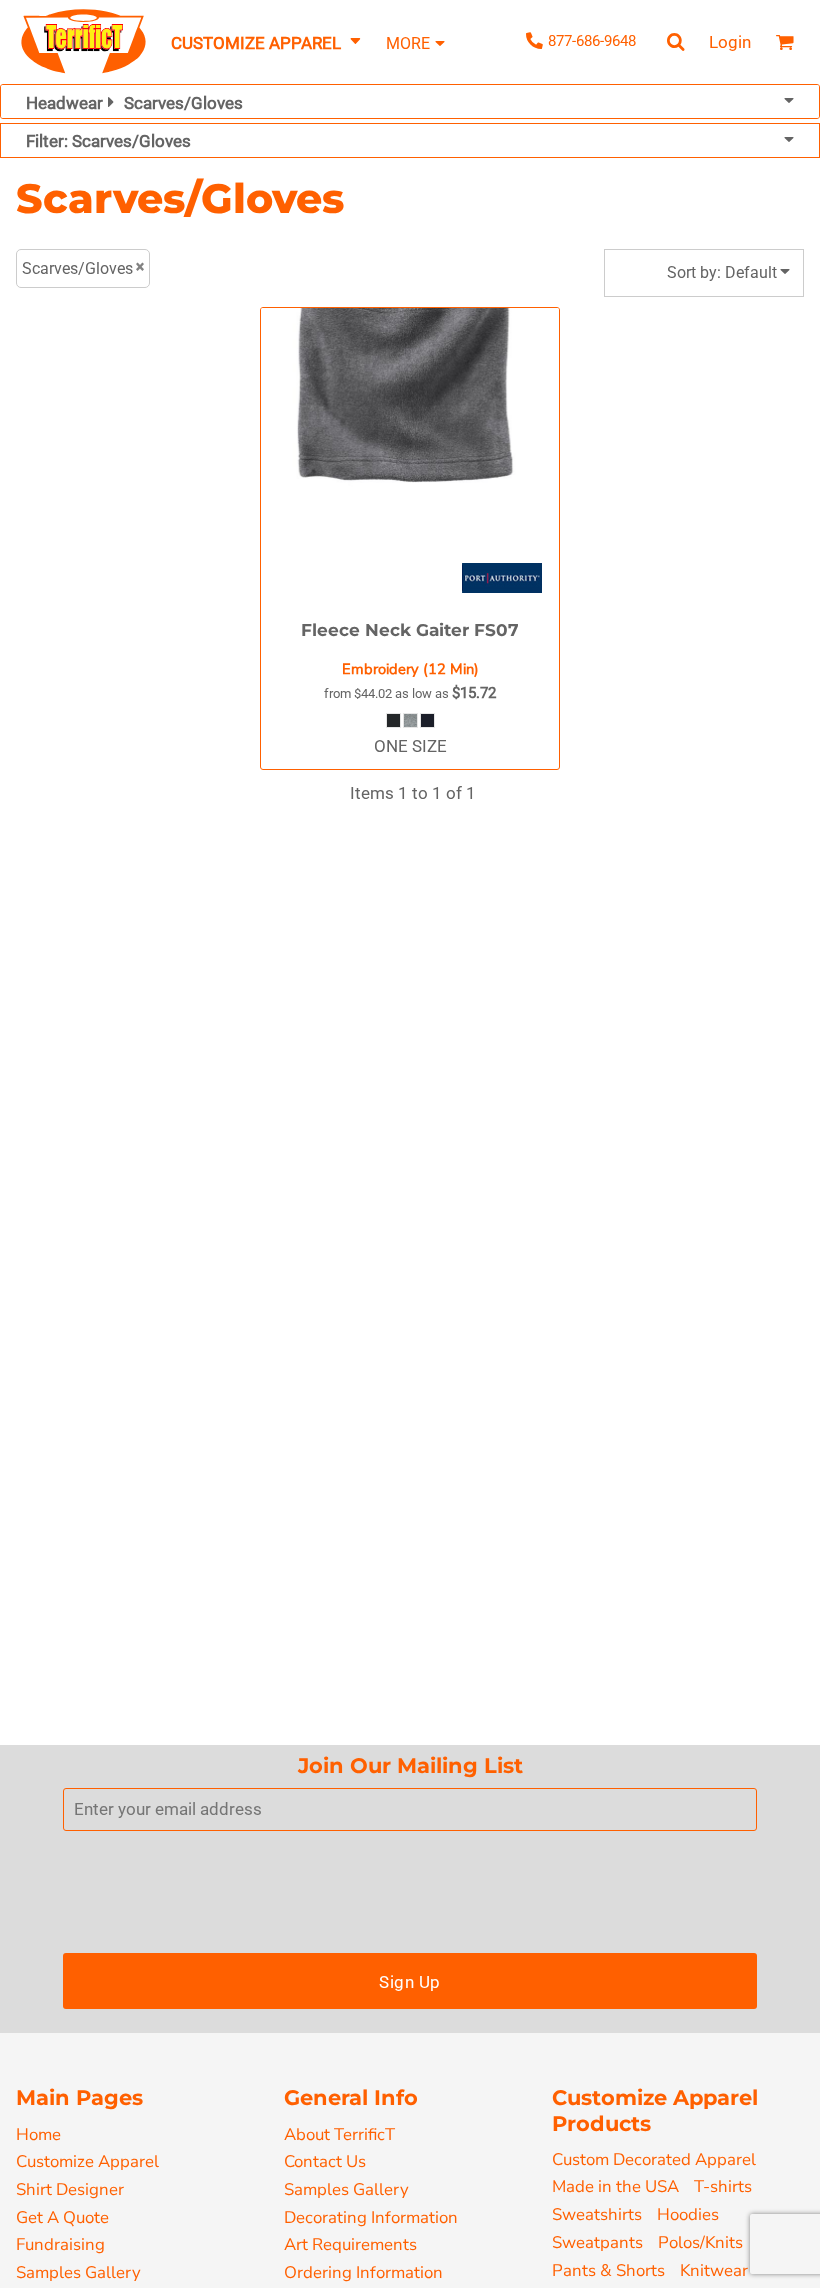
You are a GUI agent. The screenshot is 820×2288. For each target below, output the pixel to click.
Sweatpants (597, 2242)
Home (38, 2134)
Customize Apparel (87, 2161)
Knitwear (714, 2270)
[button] (267, 42)
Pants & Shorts (608, 2270)
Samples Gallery (78, 2272)
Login (730, 42)
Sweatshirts (597, 2214)
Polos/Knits (700, 2242)
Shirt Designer (70, 2189)
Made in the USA (615, 2186)
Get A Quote (62, 2217)
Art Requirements (350, 2244)
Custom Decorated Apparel (654, 2159)
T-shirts (723, 2186)
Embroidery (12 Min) (410, 669)
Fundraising (60, 2244)
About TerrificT (339, 2134)
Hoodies (688, 2214)
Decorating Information (371, 2217)
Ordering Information (363, 2272)
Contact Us (325, 2161)
